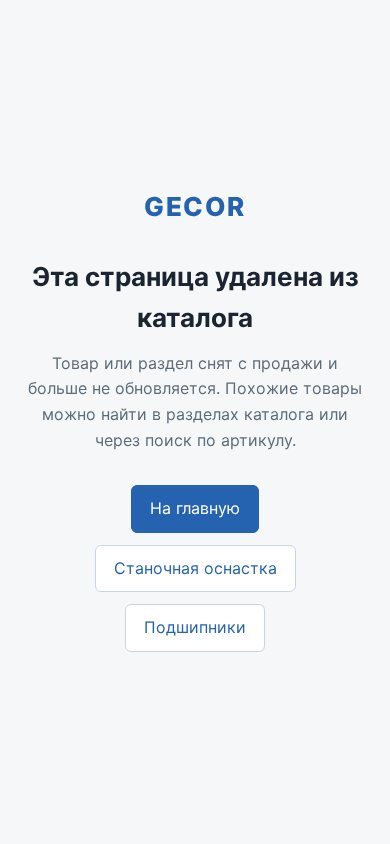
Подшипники (195, 627)
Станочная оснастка (195, 568)
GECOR (195, 206)
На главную (195, 508)
